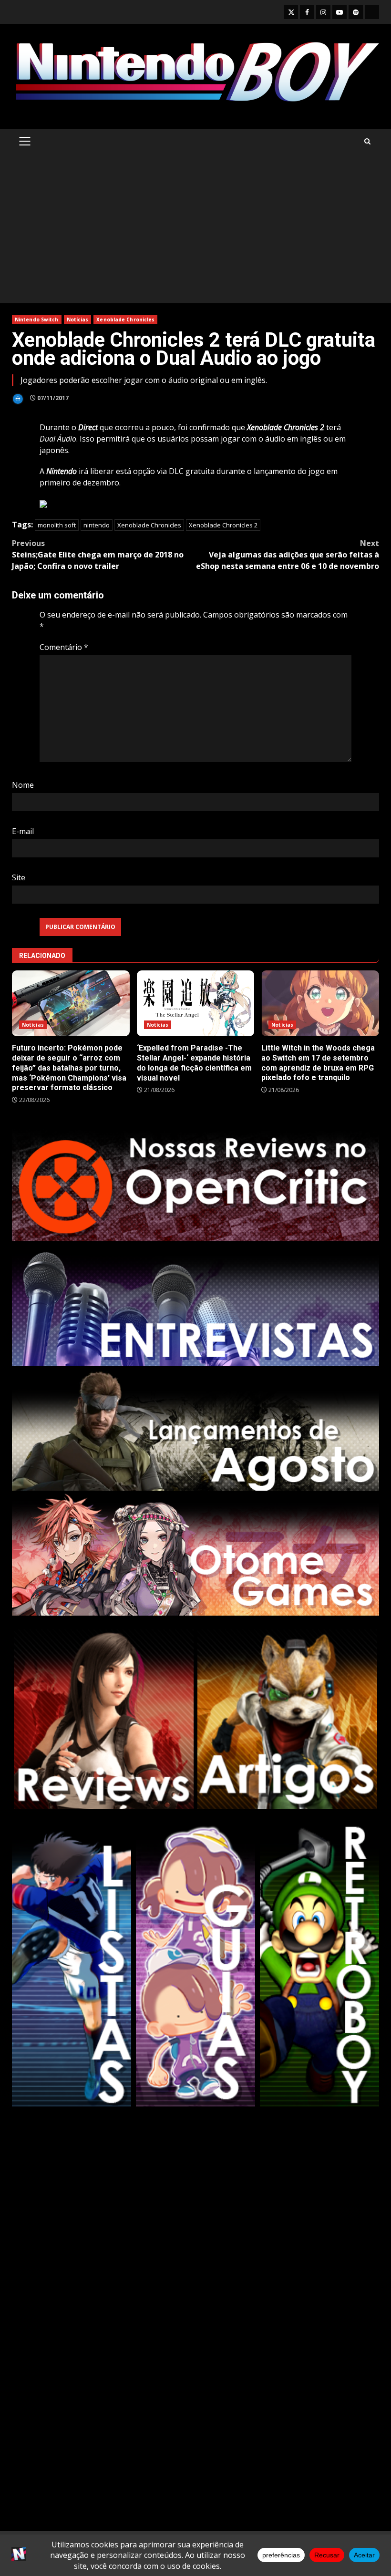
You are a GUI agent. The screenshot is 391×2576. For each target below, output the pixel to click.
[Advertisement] (195, 232)
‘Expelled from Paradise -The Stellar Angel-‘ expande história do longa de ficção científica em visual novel (196, 1004)
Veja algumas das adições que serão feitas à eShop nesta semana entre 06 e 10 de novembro (288, 555)
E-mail (23, 831)
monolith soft (57, 525)
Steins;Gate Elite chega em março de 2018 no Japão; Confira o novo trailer (98, 555)
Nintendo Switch (37, 319)
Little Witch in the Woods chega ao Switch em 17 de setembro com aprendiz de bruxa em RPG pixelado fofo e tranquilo (320, 1003)
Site (19, 877)
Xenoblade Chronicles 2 (223, 525)
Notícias (78, 319)
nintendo (97, 525)
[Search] (367, 141)
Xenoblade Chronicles (125, 319)
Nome (23, 785)
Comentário (64, 647)
